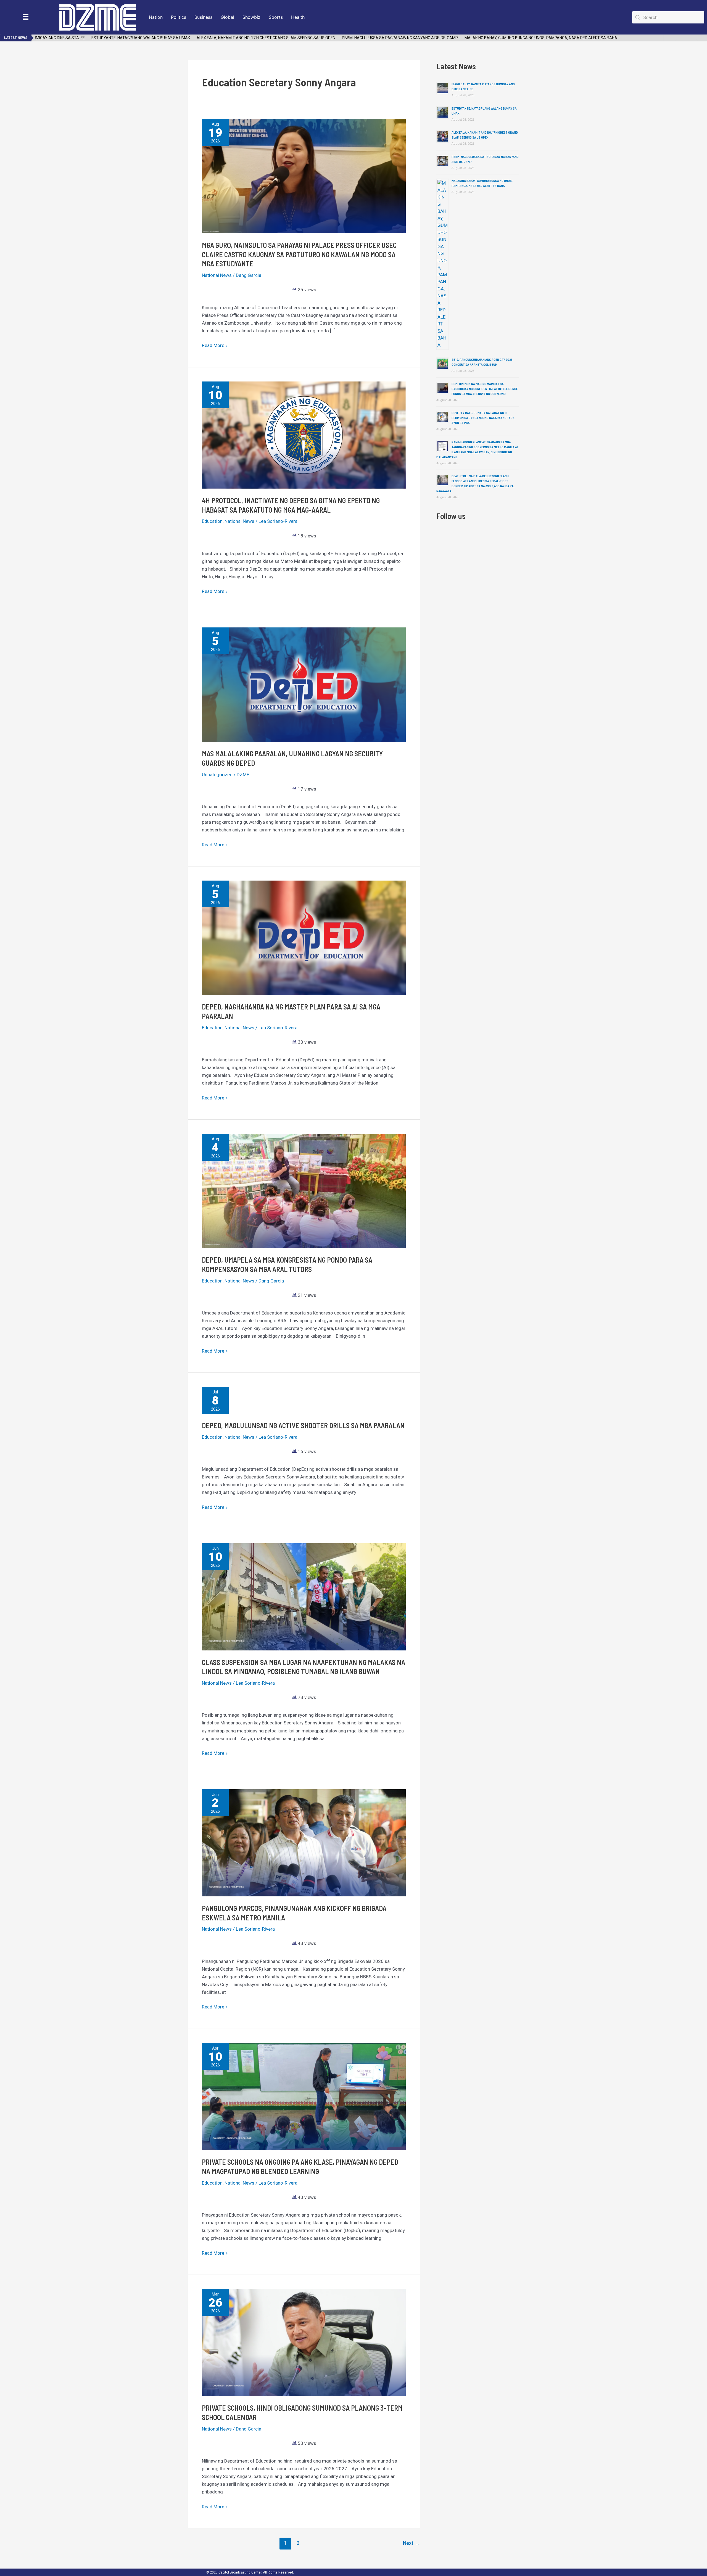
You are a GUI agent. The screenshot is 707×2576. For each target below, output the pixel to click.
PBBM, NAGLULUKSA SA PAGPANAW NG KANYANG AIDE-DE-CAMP (352, 38)
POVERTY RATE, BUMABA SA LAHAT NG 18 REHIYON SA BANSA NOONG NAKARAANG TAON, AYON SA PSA (483, 418)
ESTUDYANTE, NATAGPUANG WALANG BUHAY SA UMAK (92, 38)
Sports (276, 17)
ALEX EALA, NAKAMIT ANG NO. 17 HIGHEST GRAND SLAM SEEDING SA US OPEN (218, 38)
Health (298, 17)
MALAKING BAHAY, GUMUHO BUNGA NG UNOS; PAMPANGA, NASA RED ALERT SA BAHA (493, 38)
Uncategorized (217, 775)
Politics (179, 17)
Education (212, 521)
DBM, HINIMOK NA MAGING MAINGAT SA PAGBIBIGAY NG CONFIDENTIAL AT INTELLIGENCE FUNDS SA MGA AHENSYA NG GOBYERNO (485, 389)
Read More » (215, 345)
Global (227, 17)
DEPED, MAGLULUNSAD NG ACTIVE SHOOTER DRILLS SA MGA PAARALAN (303, 1425)
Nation (156, 17)
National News (217, 275)
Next (411, 2543)
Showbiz (251, 17)
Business (203, 17)
